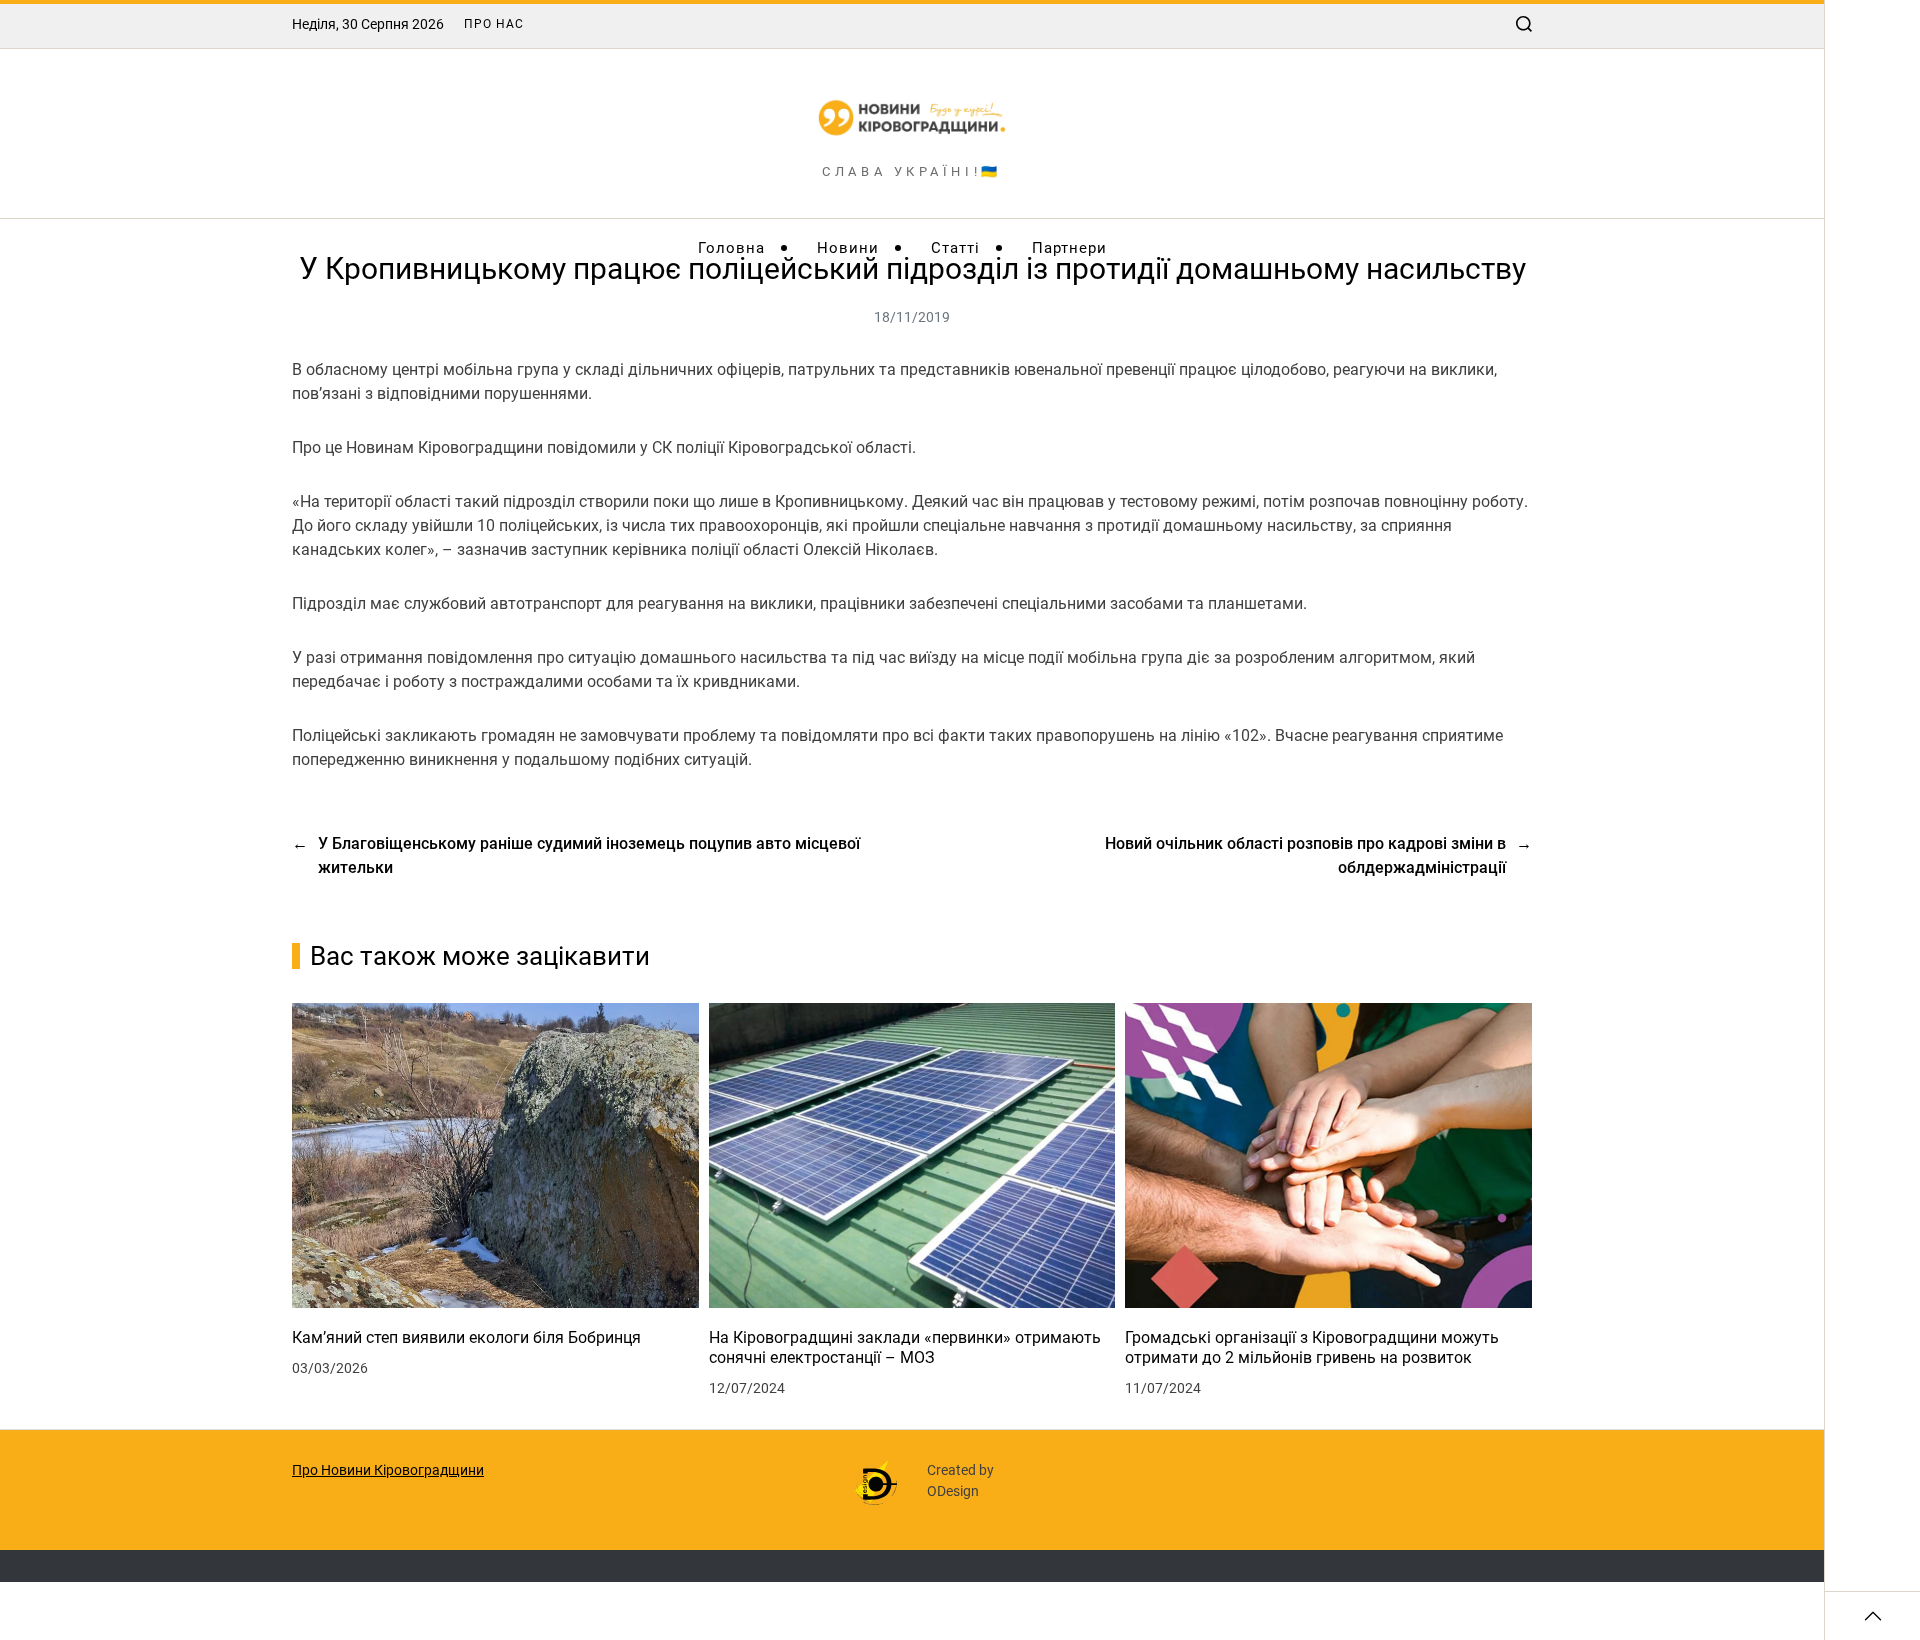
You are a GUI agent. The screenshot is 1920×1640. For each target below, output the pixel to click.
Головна (731, 248)
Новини (848, 248)
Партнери (1069, 248)
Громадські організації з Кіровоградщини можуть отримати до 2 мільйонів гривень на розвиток (1312, 1347)
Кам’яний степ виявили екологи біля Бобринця (466, 1337)
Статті (955, 248)
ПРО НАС (494, 24)
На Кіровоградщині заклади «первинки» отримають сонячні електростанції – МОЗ (905, 1347)
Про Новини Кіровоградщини (388, 1470)
